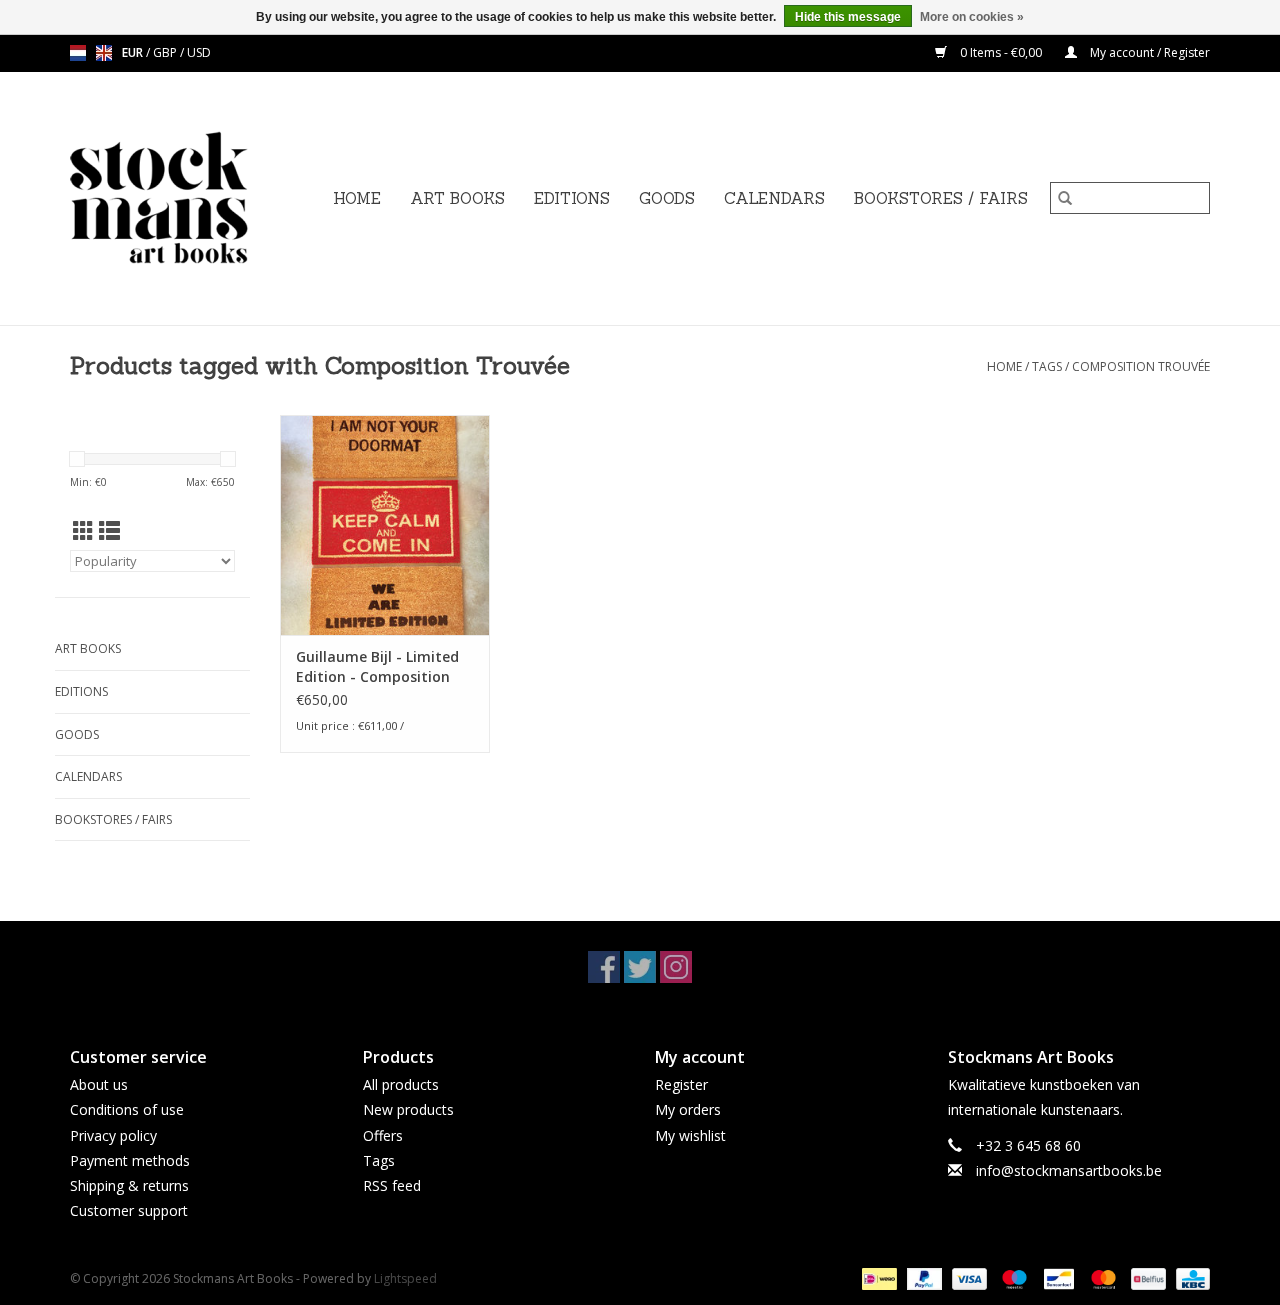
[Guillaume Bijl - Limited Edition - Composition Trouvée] (385, 525)
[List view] (109, 531)
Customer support (129, 1210)
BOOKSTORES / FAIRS (941, 198)
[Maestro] (1012, 1278)
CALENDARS (774, 198)
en (104, 53)
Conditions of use (127, 1109)
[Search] (1065, 198)
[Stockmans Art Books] (193, 198)
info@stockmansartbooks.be (1069, 1170)
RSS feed (392, 1185)
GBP (166, 52)
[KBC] (1189, 1278)
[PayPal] (922, 1278)
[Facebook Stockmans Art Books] (604, 967)
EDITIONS (572, 198)
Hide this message (848, 17)
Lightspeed (405, 1278)
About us (99, 1084)
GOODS (667, 198)
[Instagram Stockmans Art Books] (676, 967)
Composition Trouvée (1141, 366)
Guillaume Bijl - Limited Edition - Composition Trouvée (377, 667)
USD (199, 52)
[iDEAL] (877, 1278)
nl (78, 53)
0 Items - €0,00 (1001, 52)
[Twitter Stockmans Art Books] (640, 967)
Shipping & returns (129, 1185)
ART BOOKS (457, 198)
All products (401, 1084)
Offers (383, 1135)
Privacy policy (113, 1135)
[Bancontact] (1057, 1278)
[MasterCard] (1101, 1278)
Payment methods (130, 1160)
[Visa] (967, 1278)
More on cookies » (972, 17)
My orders (688, 1109)
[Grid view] (83, 531)
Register (681, 1084)
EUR (134, 52)
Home (357, 198)
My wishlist (690, 1135)
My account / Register (1148, 52)
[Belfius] (1146, 1278)
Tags (1047, 366)
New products (408, 1109)
